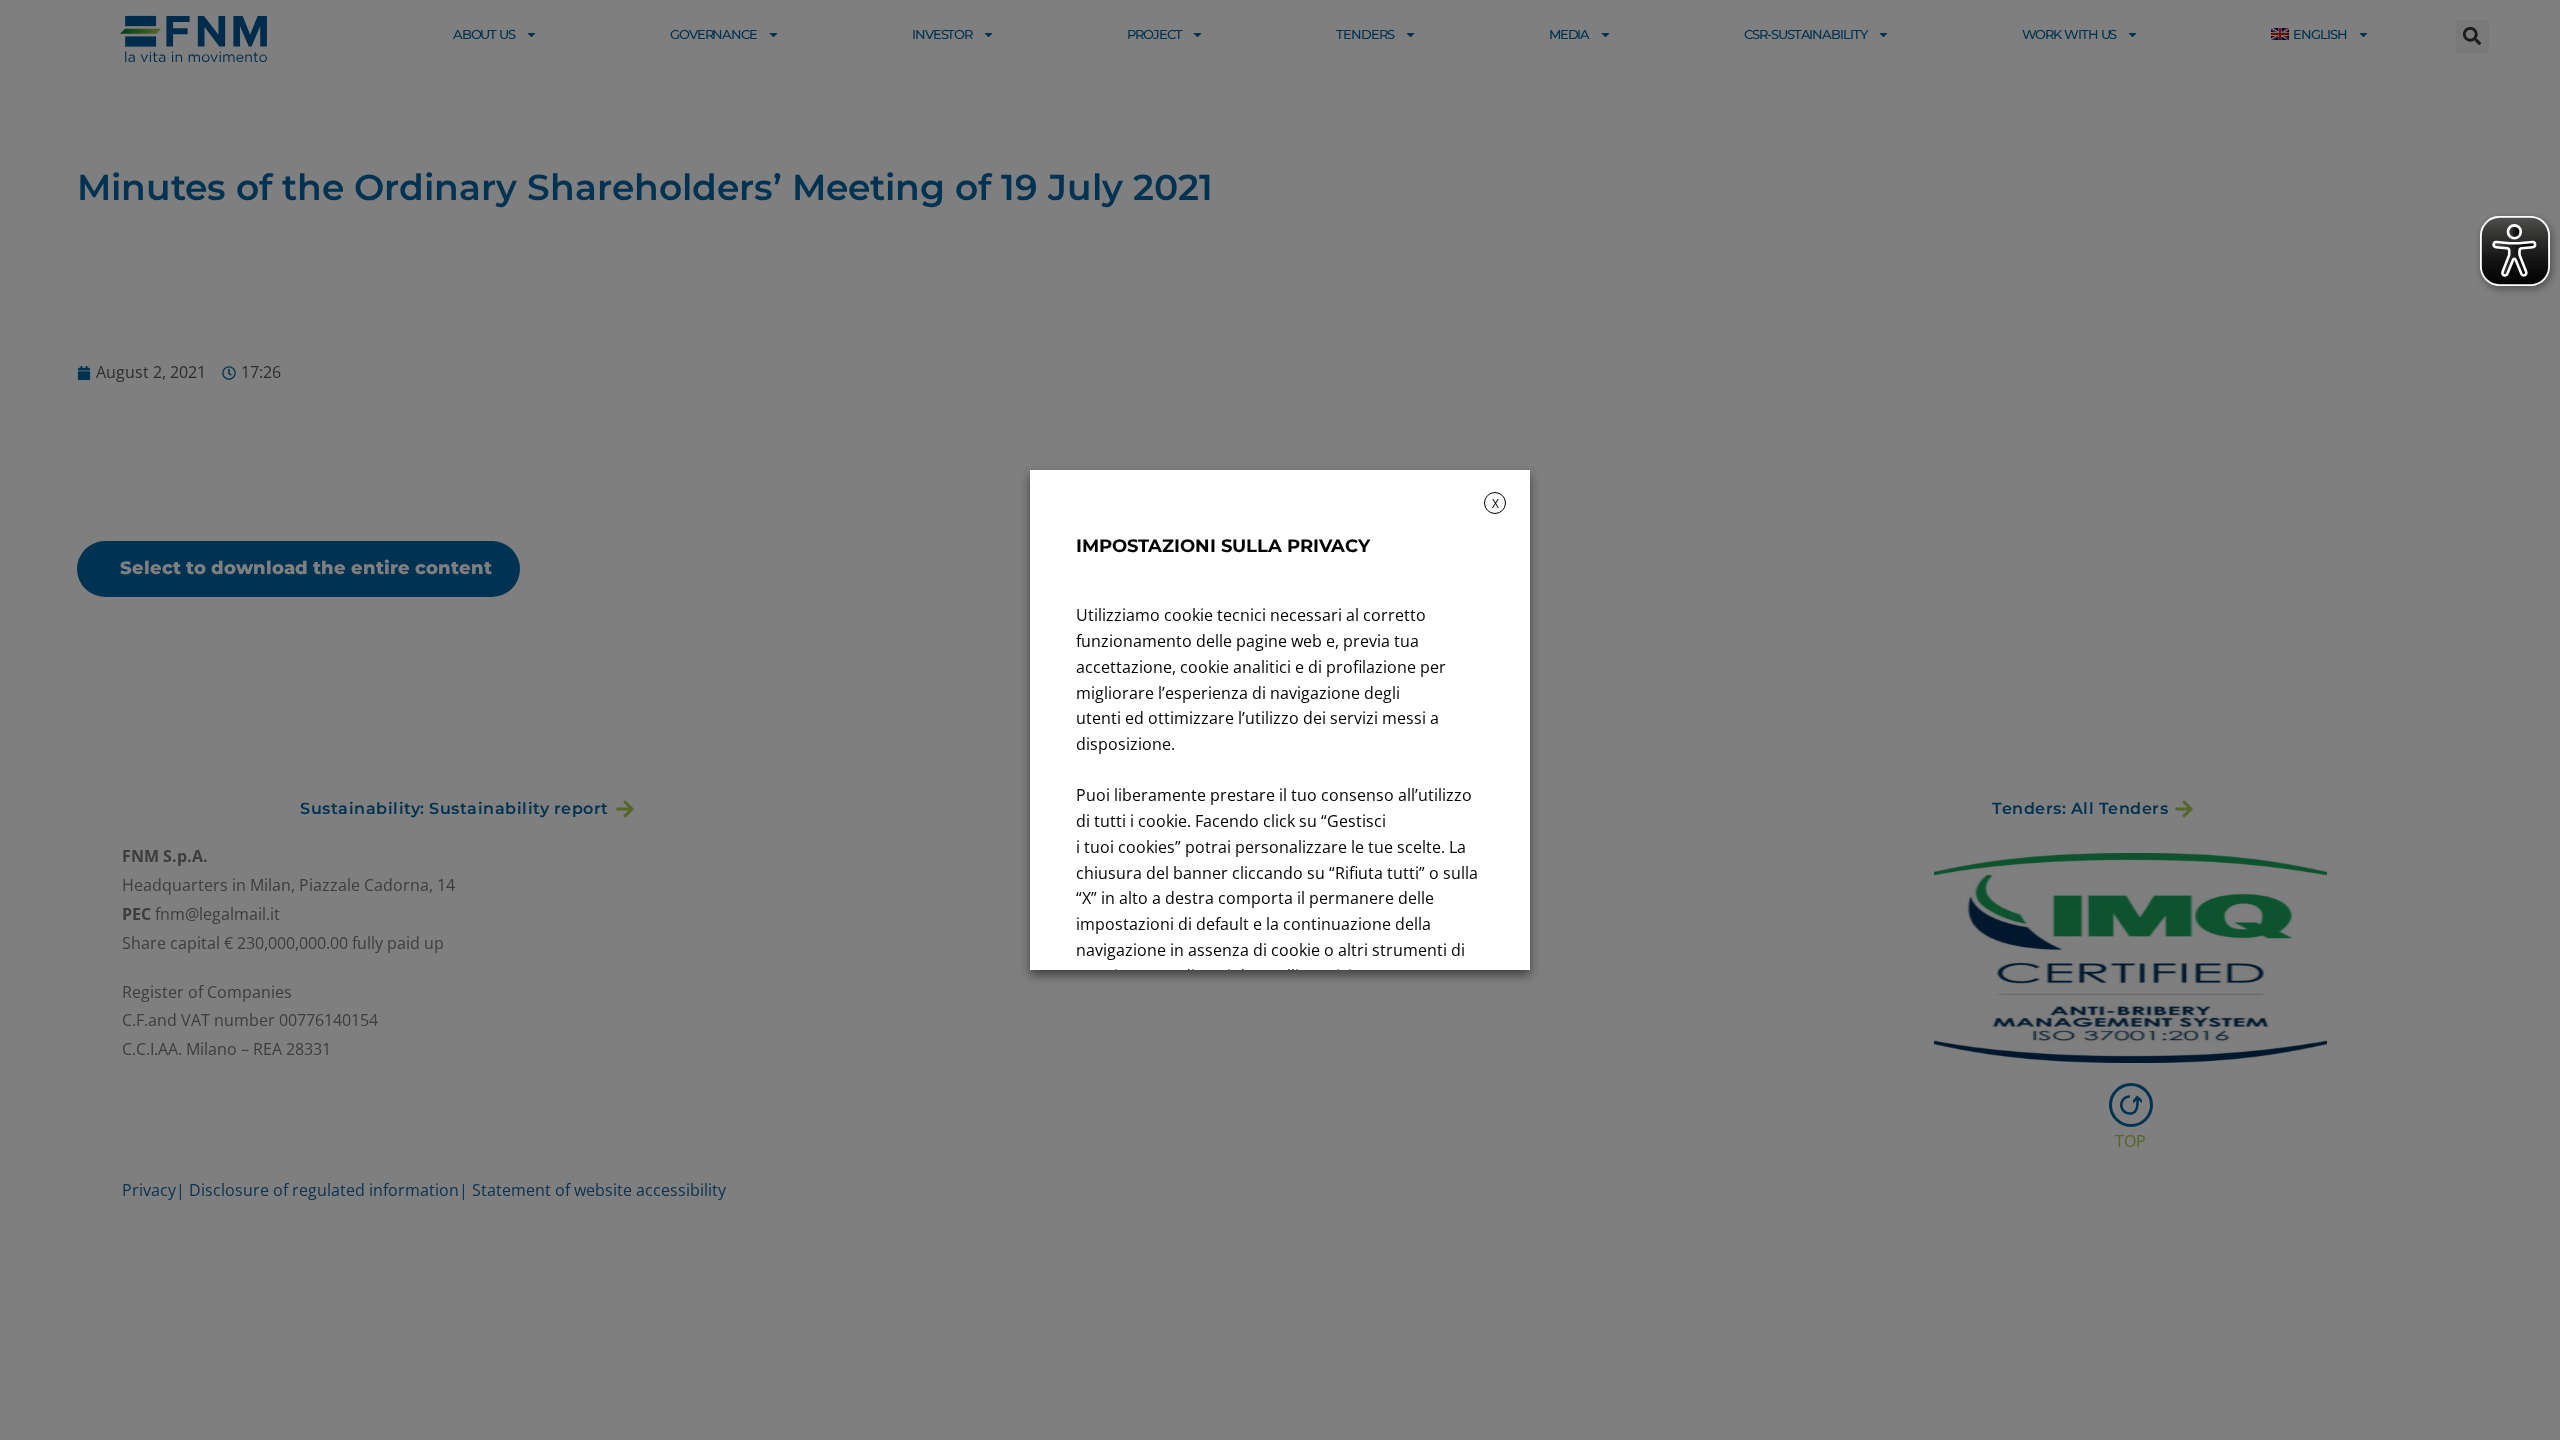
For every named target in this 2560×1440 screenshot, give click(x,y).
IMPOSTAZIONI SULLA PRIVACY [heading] (1223, 546)
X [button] (1495, 503)
